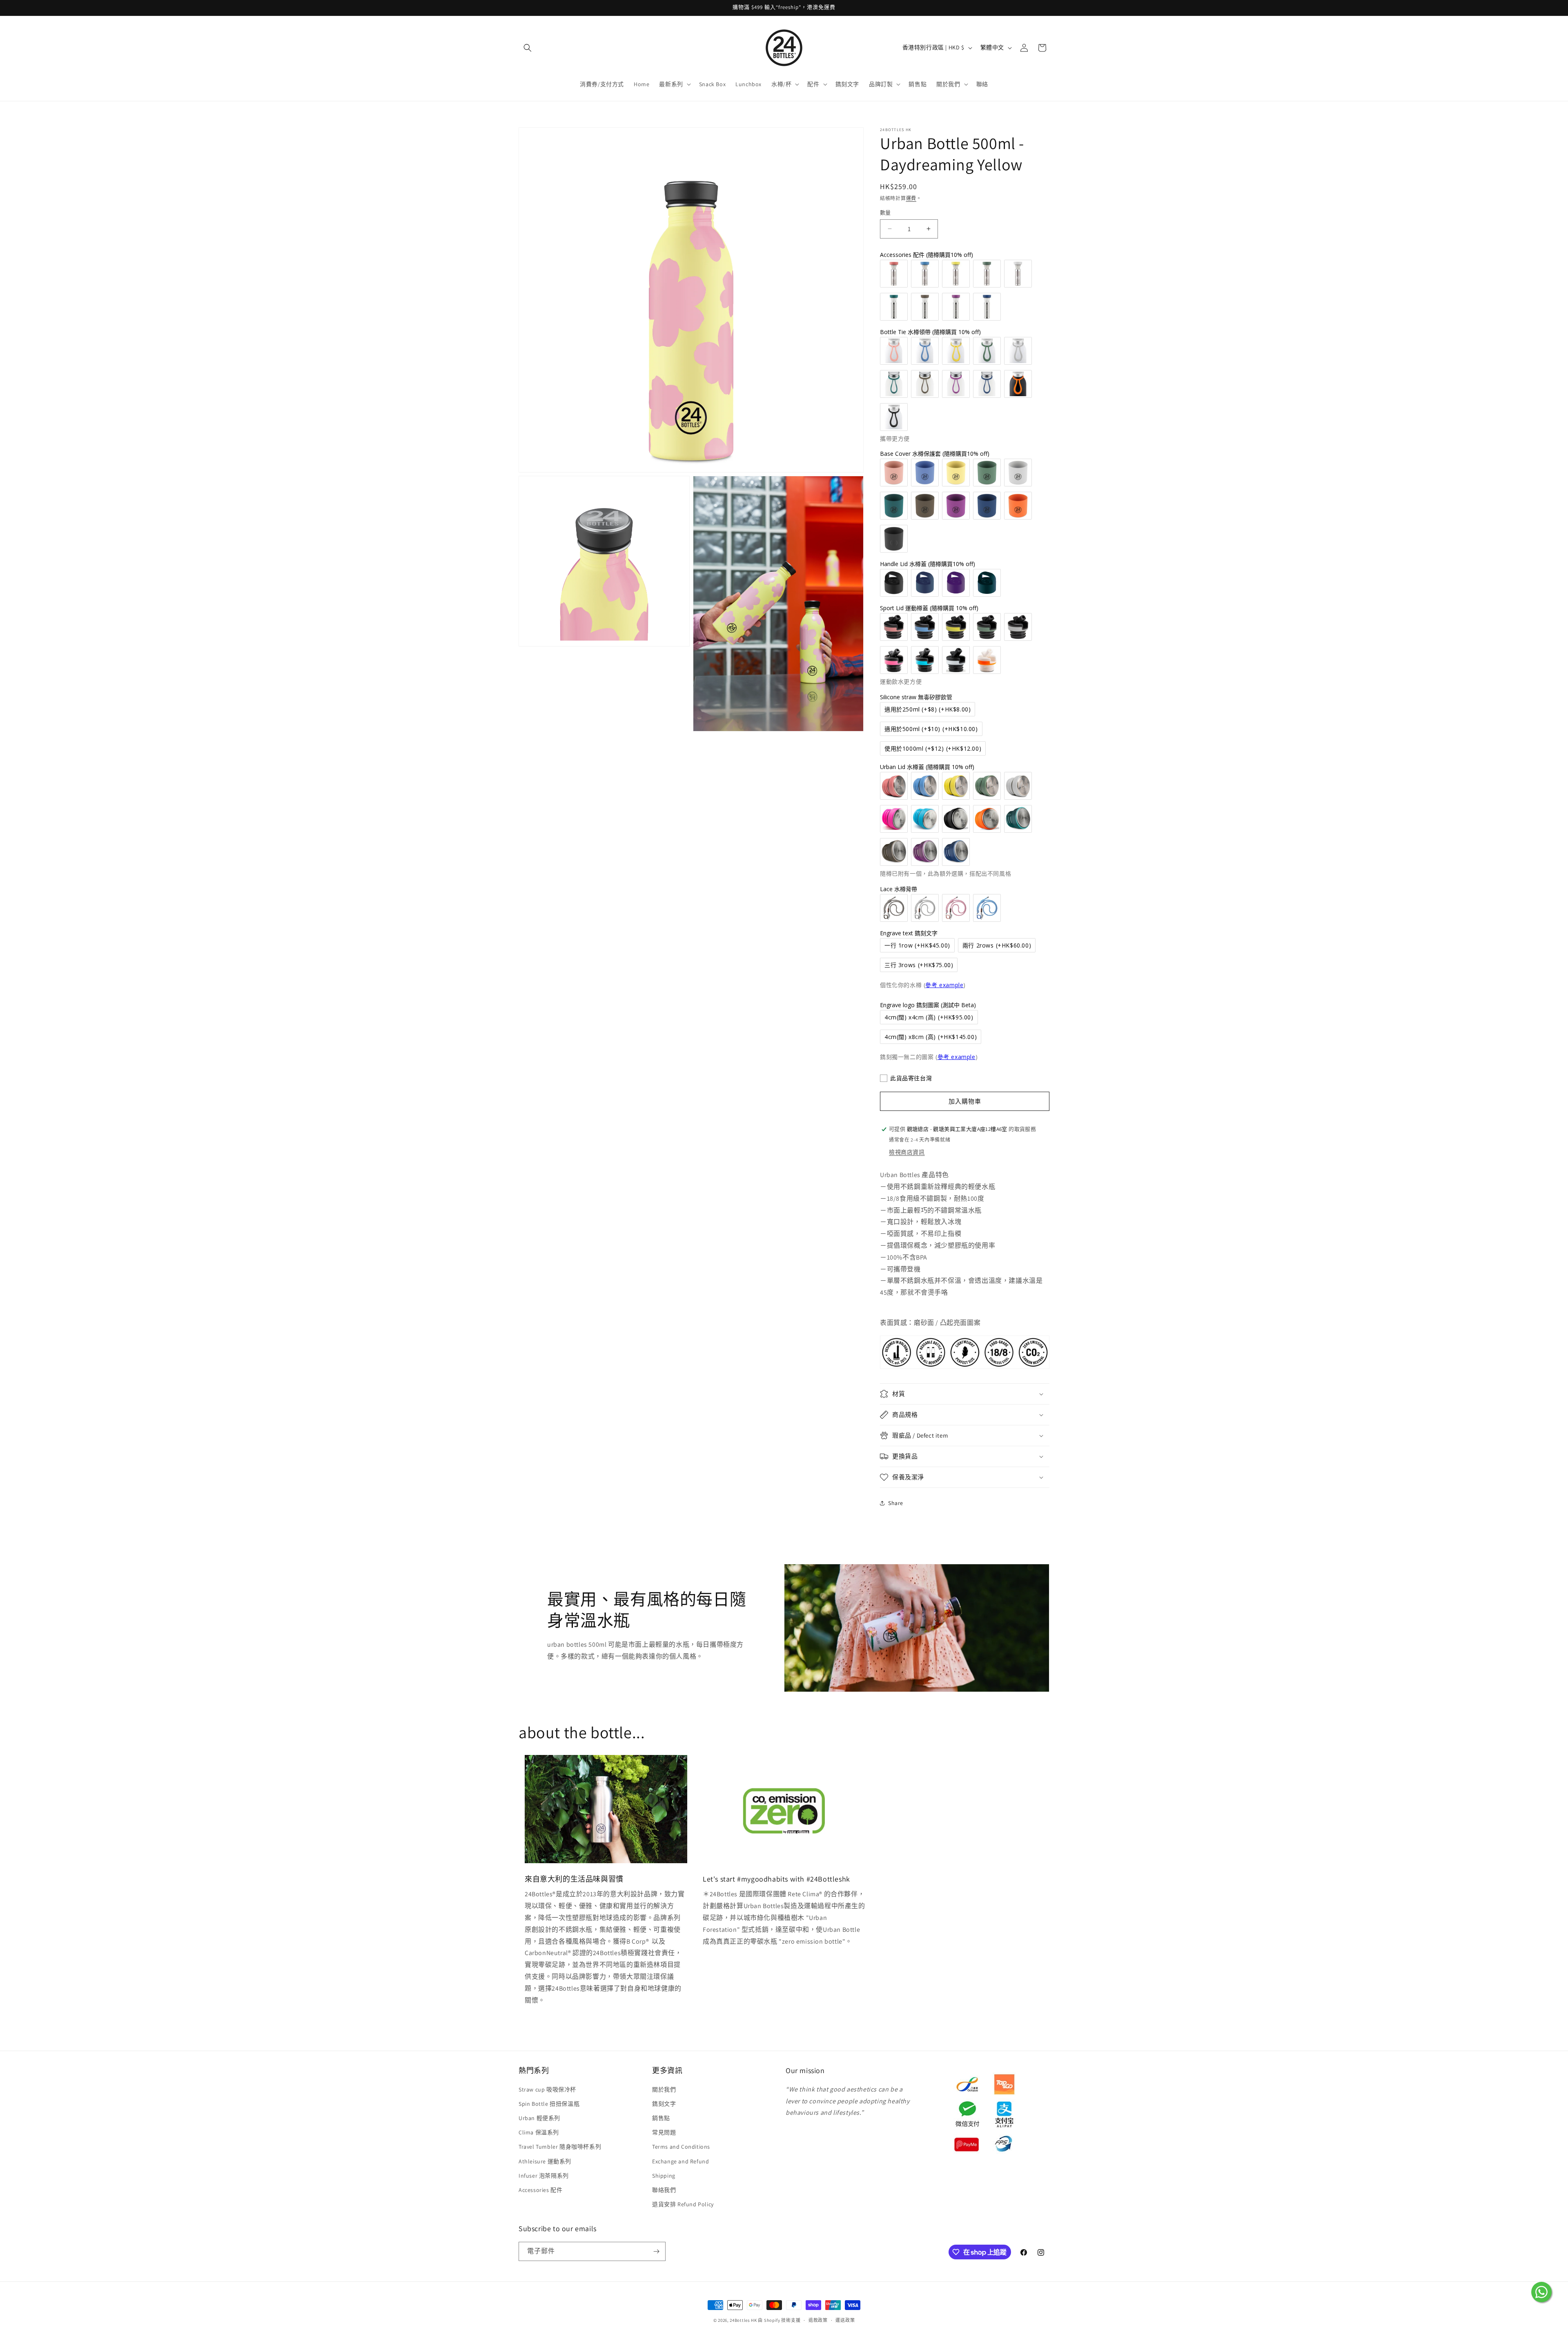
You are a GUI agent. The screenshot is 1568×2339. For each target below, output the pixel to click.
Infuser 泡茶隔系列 (544, 2176)
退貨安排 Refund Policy (683, 2204)
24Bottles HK (743, 2320)
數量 (885, 213)
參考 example (944, 985)
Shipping (664, 2176)
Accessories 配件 (540, 2190)
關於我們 (664, 2089)
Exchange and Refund (680, 2161)
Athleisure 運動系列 (545, 2161)
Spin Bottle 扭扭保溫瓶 (549, 2104)
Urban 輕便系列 (539, 2118)
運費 (911, 198)
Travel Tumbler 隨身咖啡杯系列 (560, 2147)
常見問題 (664, 2132)
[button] (528, 48)
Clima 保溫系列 (539, 2132)
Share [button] (896, 1503)
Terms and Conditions (681, 2147)
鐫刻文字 (664, 2104)
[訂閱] (656, 2251)
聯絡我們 (664, 2190)
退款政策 (818, 2320)
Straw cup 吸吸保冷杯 (547, 2089)
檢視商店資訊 (907, 1152)
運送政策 (845, 2320)
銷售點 (661, 2118)
